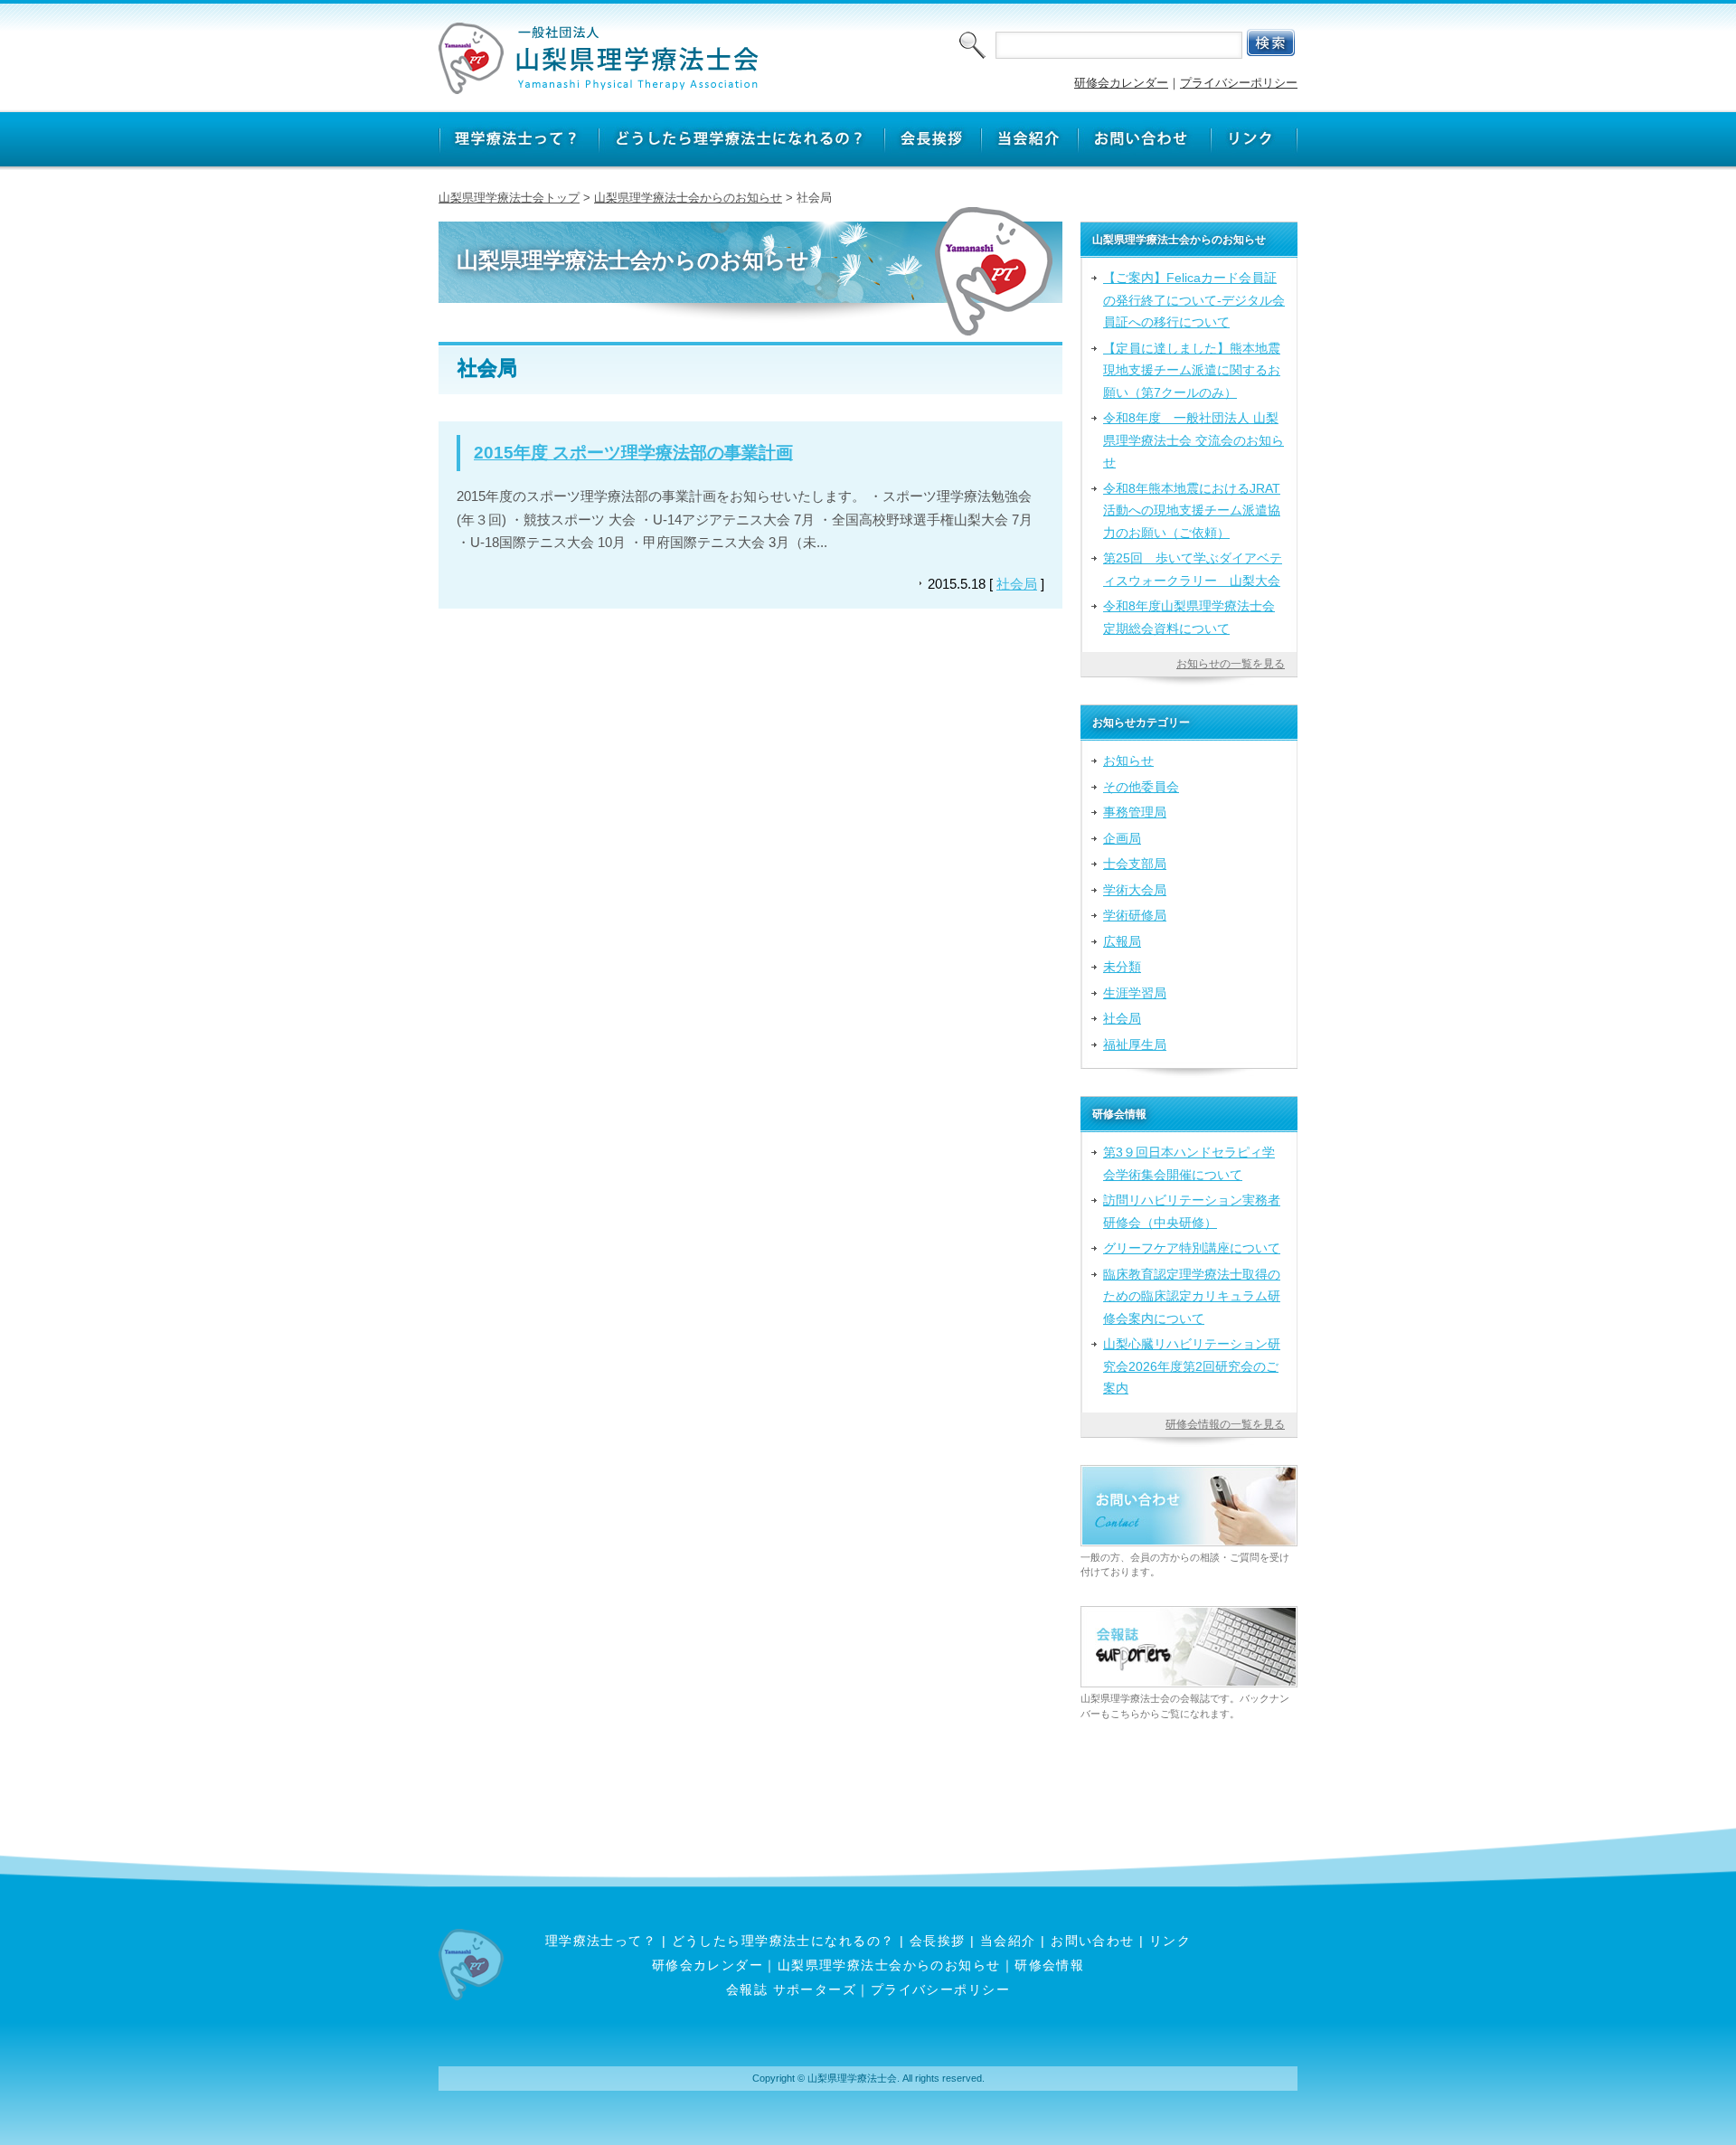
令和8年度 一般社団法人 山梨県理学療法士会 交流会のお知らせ (1193, 440)
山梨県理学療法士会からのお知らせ (688, 198)
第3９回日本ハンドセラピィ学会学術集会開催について (1189, 1163)
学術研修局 (1135, 915)
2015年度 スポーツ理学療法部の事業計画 (633, 453)
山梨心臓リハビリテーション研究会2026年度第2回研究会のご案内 (1192, 1366)
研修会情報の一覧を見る (1225, 1424)
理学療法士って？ (601, 1941)
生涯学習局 (1135, 993)
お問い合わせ (1093, 1941)
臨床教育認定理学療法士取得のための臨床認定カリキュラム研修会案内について (1192, 1296)
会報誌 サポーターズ (791, 1989)
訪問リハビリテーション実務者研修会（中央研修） (1192, 1211)
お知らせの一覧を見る (1231, 664)
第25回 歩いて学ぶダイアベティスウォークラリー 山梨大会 (1193, 569)
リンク (1170, 1941)
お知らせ (1128, 761)
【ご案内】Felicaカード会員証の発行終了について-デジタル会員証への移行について (1194, 300)
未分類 (1122, 967)
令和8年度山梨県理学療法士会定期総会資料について (1189, 617)
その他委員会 (1141, 787)
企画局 (1122, 838)
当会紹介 (1008, 1941)
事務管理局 (1135, 812)
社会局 (1017, 584)
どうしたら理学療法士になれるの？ (783, 1941)
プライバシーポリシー (1239, 83)
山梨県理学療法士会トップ (509, 198)
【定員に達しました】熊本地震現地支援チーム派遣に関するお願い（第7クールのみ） (1192, 370)
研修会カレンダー (1121, 83)
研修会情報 (1049, 1965)
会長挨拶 (938, 1941)
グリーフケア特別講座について (1192, 1248)
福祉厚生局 (1135, 1044)
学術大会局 (1135, 890)
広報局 (1122, 941)
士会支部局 (1135, 864)
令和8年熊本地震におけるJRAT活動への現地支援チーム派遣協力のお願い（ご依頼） (1192, 510)
